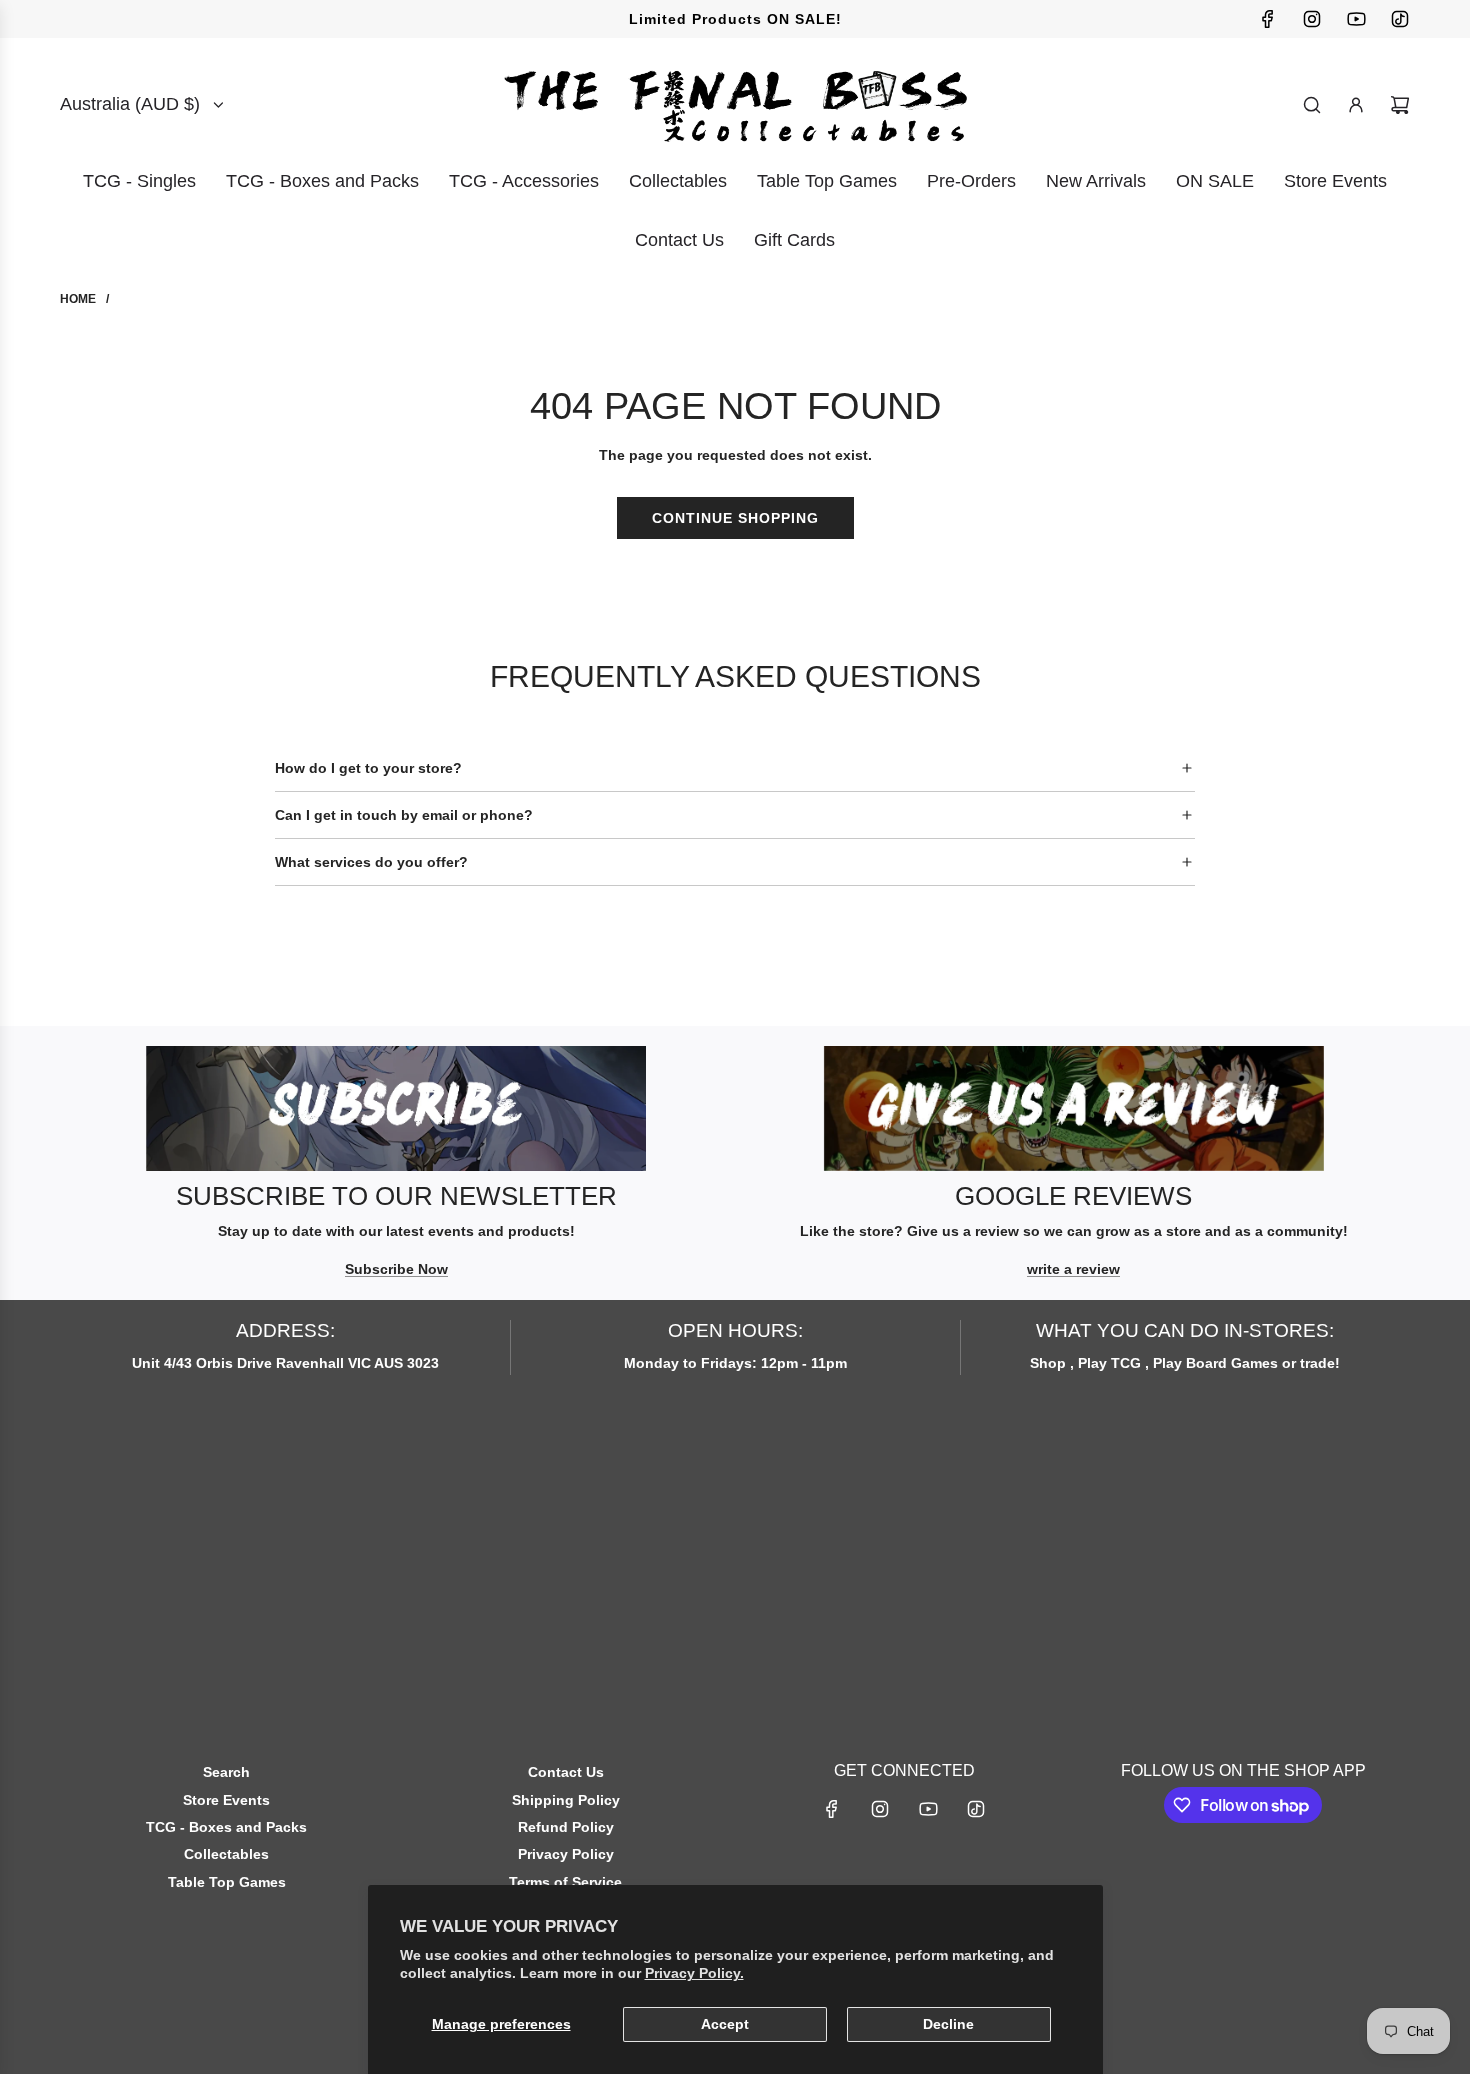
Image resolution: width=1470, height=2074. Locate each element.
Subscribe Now (396, 1269)
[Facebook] (1268, 19)
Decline (948, 2024)
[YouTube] (1356, 19)
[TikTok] (1400, 19)
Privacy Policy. (694, 1973)
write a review (1073, 1269)
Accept (725, 2024)
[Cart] (1400, 105)
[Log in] (1356, 105)
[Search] (1312, 105)
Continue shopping (735, 518)
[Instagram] (1312, 19)
